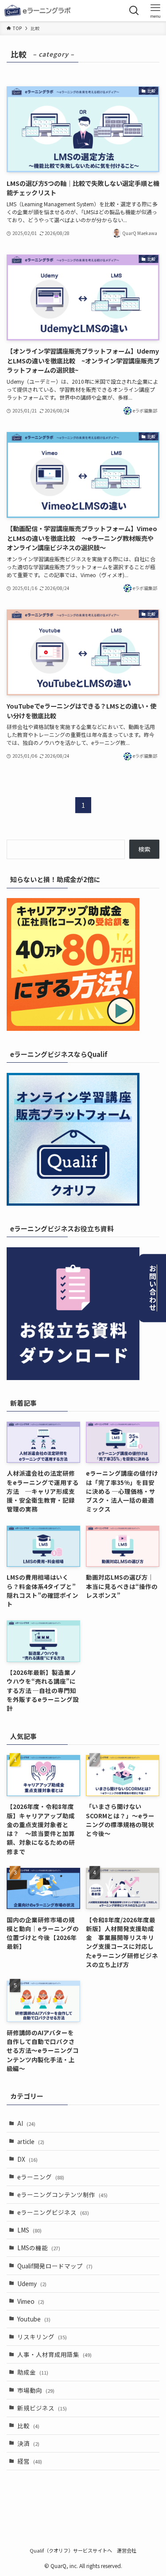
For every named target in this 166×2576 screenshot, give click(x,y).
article (31, 2141)
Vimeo (31, 2301)
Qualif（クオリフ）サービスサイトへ (71, 2550)
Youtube (34, 2319)
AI (26, 2123)
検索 (144, 849)
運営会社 (127, 2550)
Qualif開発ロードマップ (55, 2266)
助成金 (33, 2372)
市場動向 (36, 2390)
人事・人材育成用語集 (54, 2354)
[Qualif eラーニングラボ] (38, 11)
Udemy (32, 2283)
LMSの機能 (39, 2248)
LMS (29, 2230)
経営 (30, 2461)
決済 (28, 2443)
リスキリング (42, 2337)
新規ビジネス (42, 2408)
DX (27, 2159)
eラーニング (41, 2177)
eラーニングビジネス (53, 2212)
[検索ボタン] (134, 11)
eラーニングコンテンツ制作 (62, 2194)
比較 (28, 2426)
